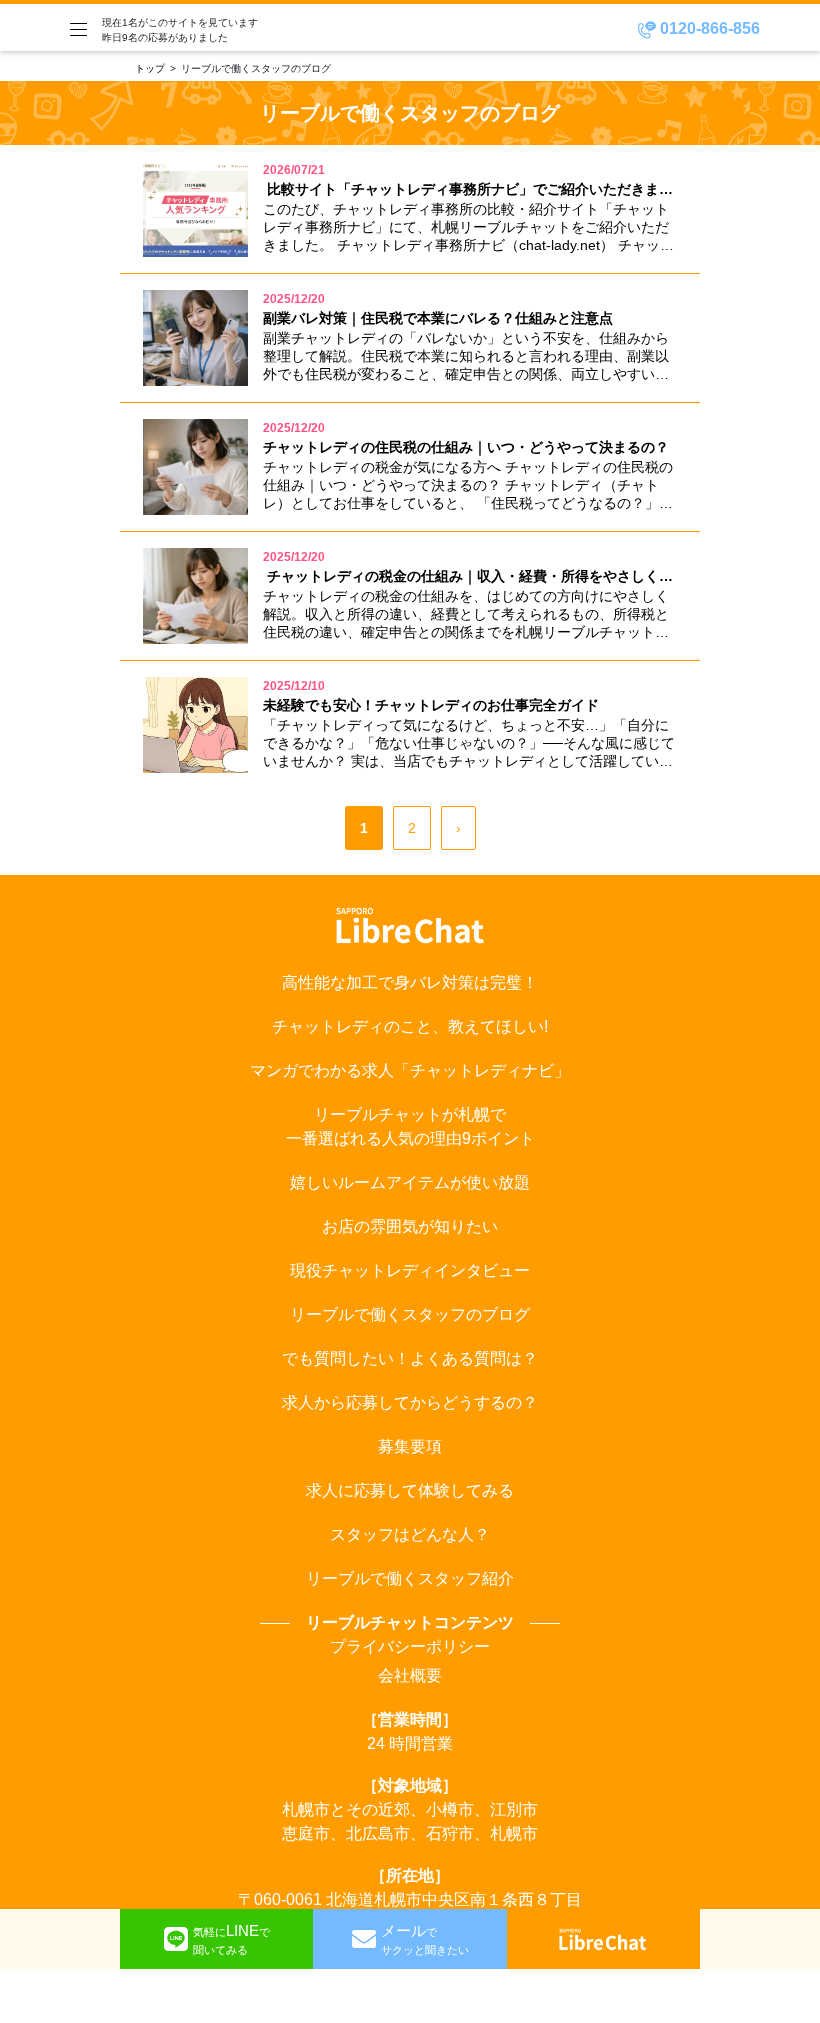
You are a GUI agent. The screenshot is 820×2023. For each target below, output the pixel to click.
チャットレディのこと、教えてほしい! (410, 1026)
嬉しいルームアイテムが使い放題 (410, 1182)
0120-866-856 (708, 28)
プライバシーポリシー (410, 1646)
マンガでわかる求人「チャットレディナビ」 (410, 1070)
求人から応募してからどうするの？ (410, 1402)
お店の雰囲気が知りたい (410, 1226)
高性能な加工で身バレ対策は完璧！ (410, 982)
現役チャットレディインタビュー (410, 1270)
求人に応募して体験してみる (410, 1490)
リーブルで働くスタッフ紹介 (410, 1578)
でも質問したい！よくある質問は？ (410, 1358)
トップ (150, 68)
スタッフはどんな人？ (410, 1534)
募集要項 (410, 1446)
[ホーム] (603, 1938)
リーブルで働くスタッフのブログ (410, 1314)
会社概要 (410, 1675)
